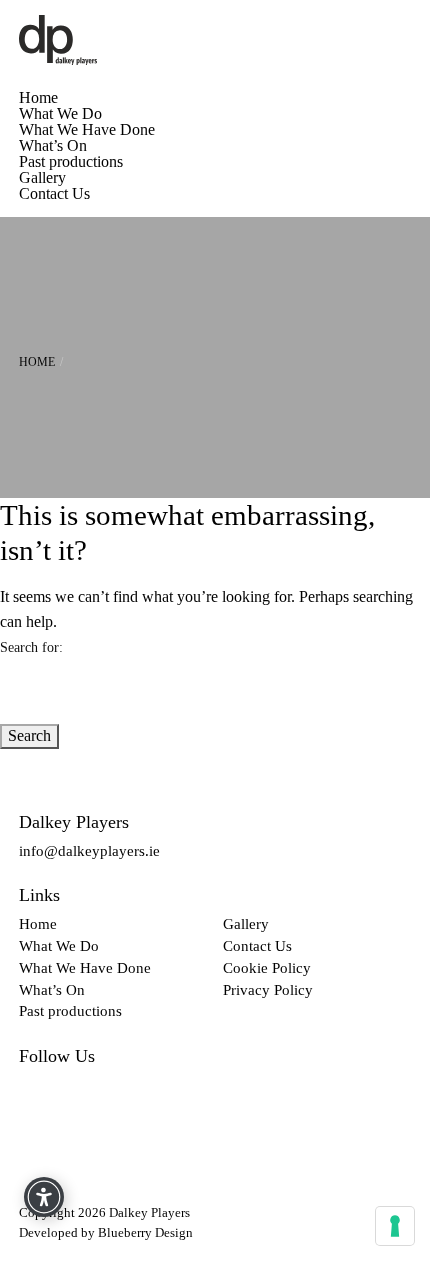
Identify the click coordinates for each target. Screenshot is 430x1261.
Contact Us (54, 194)
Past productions (71, 162)
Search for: (31, 647)
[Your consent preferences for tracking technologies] (395, 1226)
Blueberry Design (145, 1232)
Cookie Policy (267, 968)
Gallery (42, 178)
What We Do (60, 114)
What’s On (53, 146)
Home (38, 98)
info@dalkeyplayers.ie (89, 851)
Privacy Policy (268, 990)
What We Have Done (87, 130)
